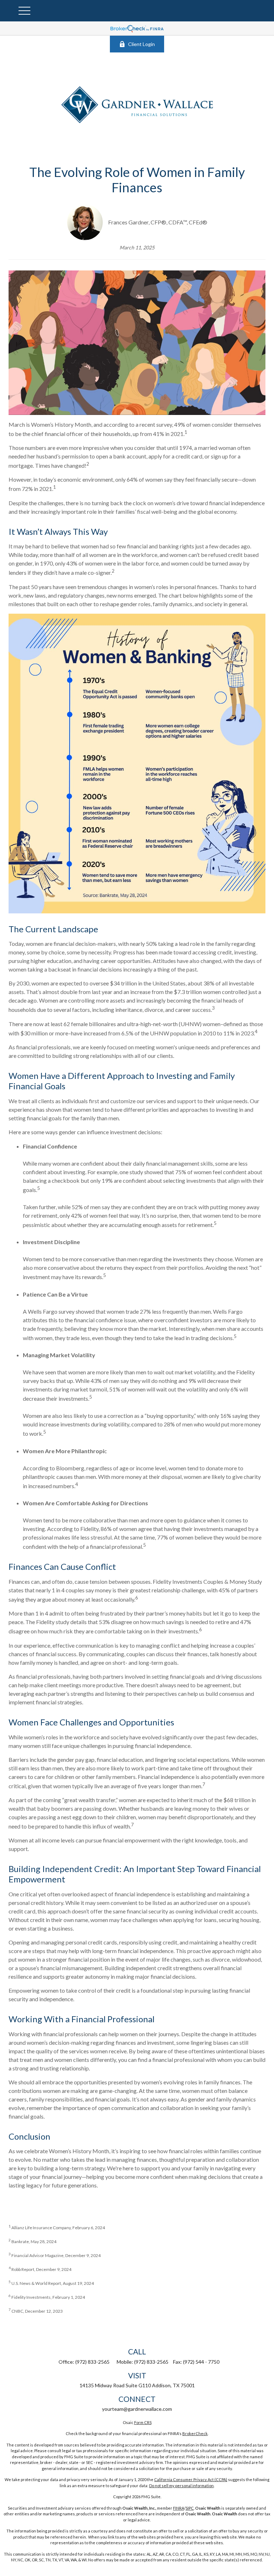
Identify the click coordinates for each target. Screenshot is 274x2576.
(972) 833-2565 (92, 2362)
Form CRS (143, 2422)
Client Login (141, 44)
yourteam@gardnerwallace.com (137, 2409)
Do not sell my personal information (181, 2486)
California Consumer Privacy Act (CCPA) (191, 2479)
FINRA (179, 2508)
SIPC (190, 2508)
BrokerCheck (195, 2433)
